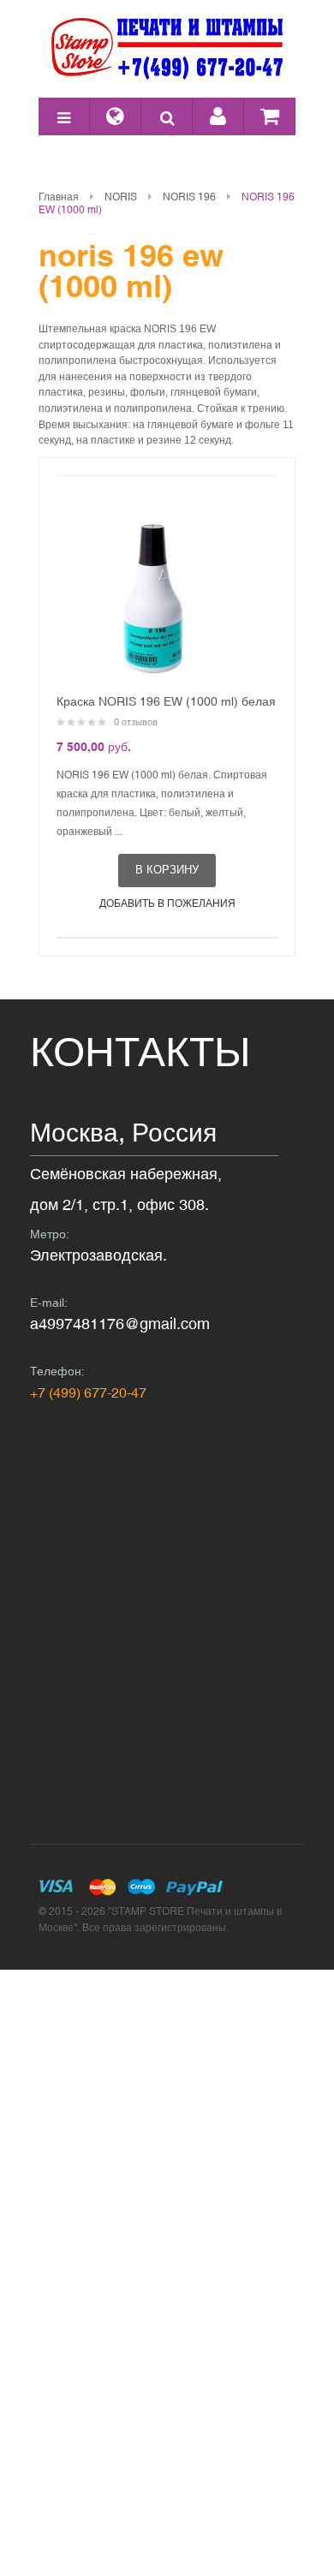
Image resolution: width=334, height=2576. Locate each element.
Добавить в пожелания (167, 903)
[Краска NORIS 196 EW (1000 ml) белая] (152, 597)
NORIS (121, 197)
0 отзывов (136, 722)
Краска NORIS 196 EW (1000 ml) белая (166, 701)
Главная (59, 197)
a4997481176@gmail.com (120, 1324)
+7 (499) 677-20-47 (88, 1392)
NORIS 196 (189, 197)
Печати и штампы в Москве (167, 49)
